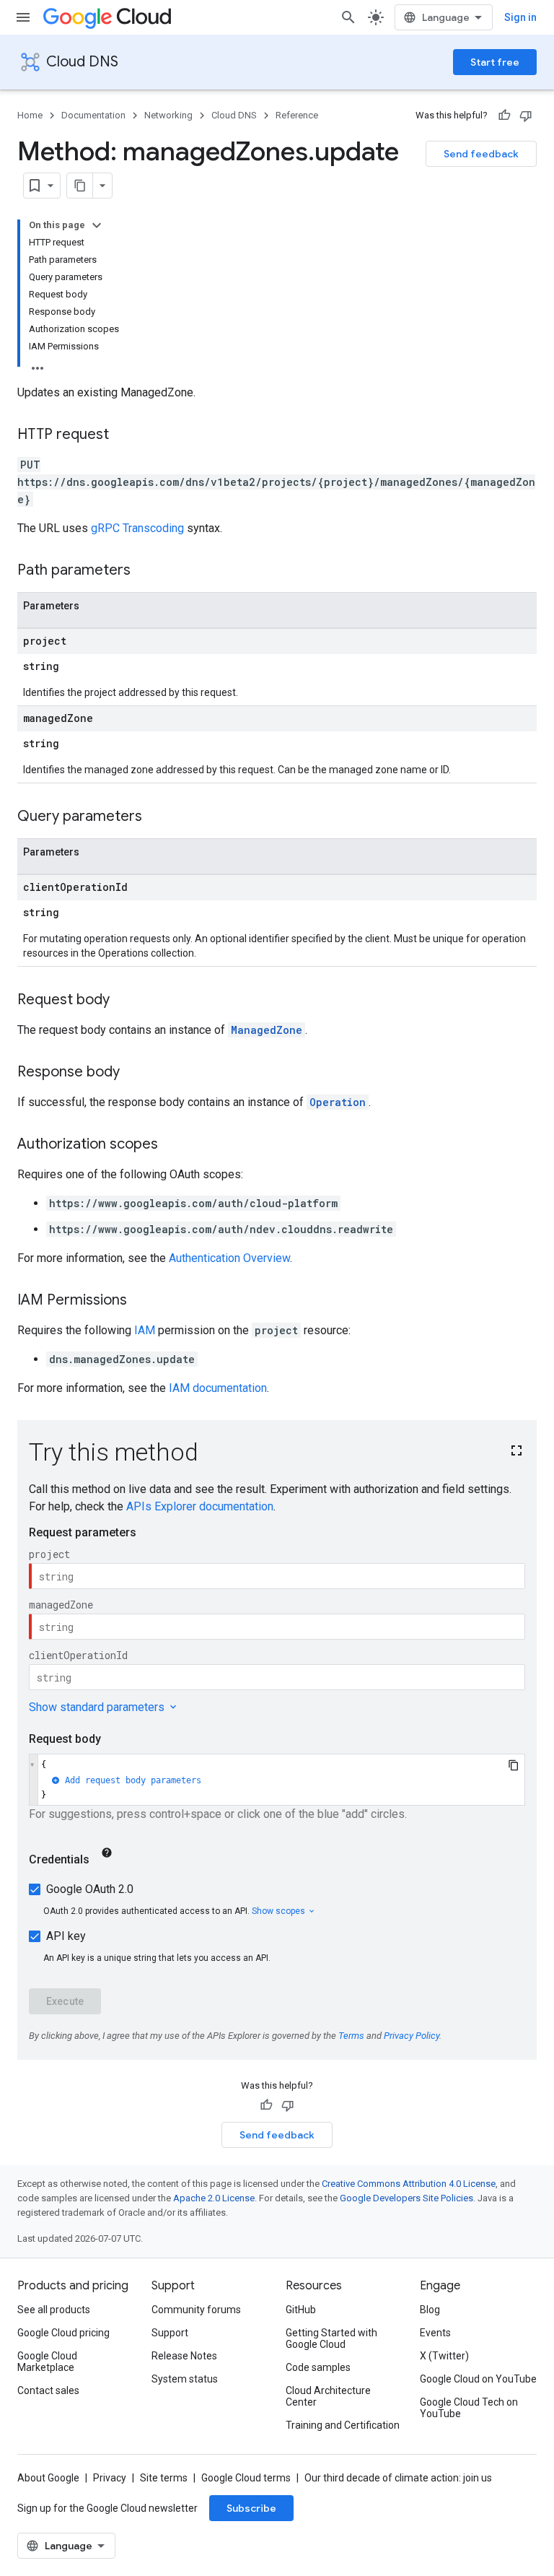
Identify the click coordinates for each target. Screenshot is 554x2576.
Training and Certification (343, 2425)
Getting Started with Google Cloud (331, 2338)
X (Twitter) (444, 2356)
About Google (48, 2478)
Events (435, 2333)
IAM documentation (218, 1388)
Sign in (520, 17)
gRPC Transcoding (137, 528)
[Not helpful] (526, 116)
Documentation (93, 115)
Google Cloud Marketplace (47, 2362)
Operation (338, 1102)
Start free (495, 62)
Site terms (164, 2478)
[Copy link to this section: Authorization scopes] (172, 1145)
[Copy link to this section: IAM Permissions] (141, 1301)
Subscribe (251, 2508)
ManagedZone (267, 1030)
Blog (430, 2310)
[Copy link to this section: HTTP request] (123, 435)
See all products (54, 2310)
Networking (168, 115)
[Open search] (348, 17)
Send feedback (481, 154)
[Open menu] (23, 17)
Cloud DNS (82, 62)
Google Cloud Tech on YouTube (469, 2408)
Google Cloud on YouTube (478, 2379)
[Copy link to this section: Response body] (134, 1073)
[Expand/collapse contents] (97, 225)
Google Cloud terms (246, 2478)
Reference (297, 115)
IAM (145, 1330)
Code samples (318, 2367)
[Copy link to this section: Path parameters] (145, 571)
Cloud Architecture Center (328, 2396)
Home (30, 115)
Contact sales (48, 2390)
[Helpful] (504, 116)
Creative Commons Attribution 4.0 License (409, 2184)
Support (170, 2333)
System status (185, 2379)
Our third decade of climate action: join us (398, 2478)
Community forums (196, 2310)
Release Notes (184, 2356)
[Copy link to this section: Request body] (124, 1001)
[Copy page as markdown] (80, 186)
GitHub (301, 2310)
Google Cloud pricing (63, 2333)
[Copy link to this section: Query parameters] (157, 817)
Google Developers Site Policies (406, 2198)
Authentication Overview (229, 1258)
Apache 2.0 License (214, 2198)
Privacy (110, 2478)
